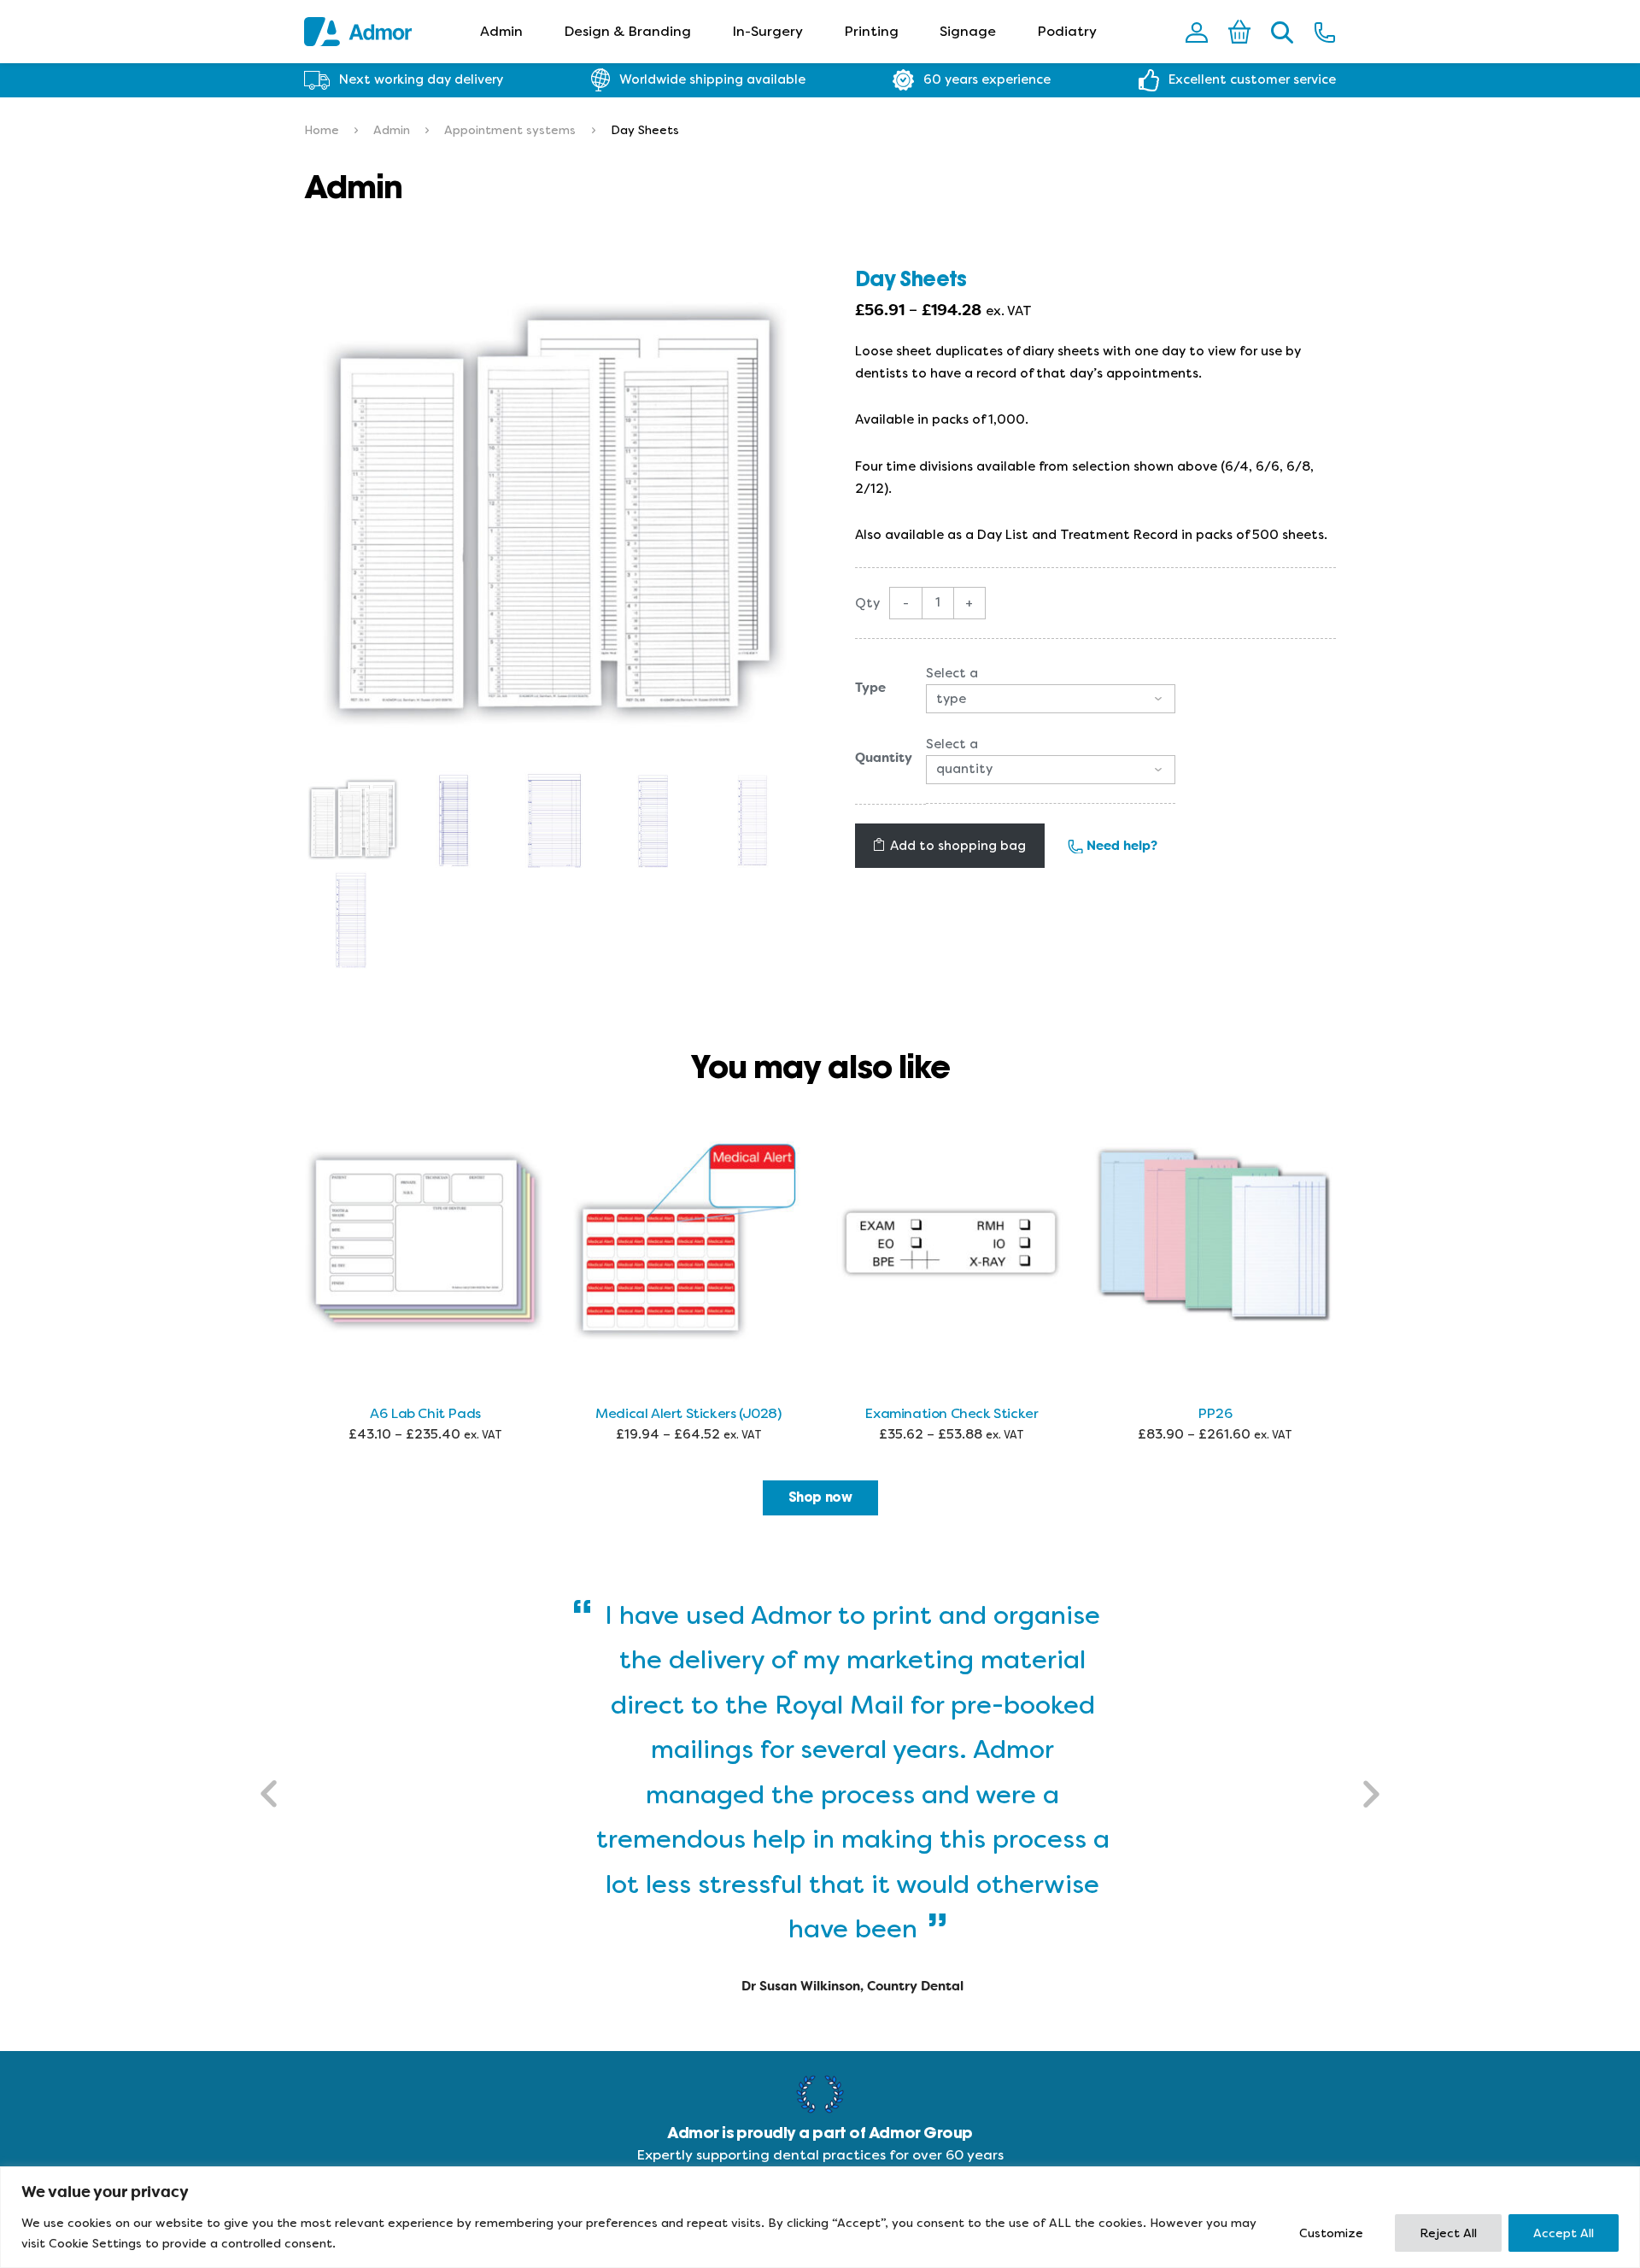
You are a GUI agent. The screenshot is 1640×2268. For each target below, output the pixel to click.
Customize (1331, 2233)
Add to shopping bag (958, 846)
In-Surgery (767, 31)
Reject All (1448, 2233)
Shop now (820, 1497)
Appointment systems (510, 130)
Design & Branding (627, 31)
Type (870, 688)
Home (322, 130)
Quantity (884, 758)
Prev (270, 1794)
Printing (871, 31)
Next (1370, 1794)
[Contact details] (1325, 32)
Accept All (1564, 2233)
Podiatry (1067, 31)
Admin (501, 31)
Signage (968, 31)
